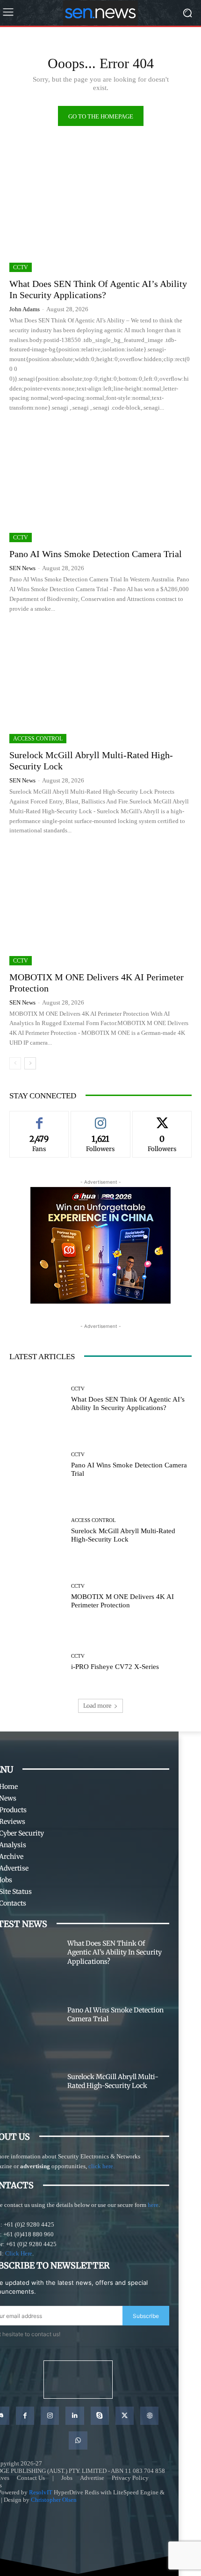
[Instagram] (50, 2401)
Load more (97, 1706)
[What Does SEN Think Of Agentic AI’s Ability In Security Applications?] (100, 213)
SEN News (22, 568)
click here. (101, 2166)
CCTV (21, 267)
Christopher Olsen (54, 2485)
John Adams (25, 309)
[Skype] (100, 2401)
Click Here (19, 2253)
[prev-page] (15, 1063)
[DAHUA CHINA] (100, 1245)
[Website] (149, 2401)
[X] (125, 2401)
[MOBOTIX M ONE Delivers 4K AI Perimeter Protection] (100, 906)
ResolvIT (41, 2478)
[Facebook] (25, 2401)
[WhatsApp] (78, 2426)
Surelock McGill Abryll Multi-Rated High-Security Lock (113, 2081)
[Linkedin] (75, 2401)
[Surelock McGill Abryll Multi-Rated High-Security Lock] (100, 684)
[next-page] (30, 1063)
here (153, 2205)
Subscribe (146, 2316)
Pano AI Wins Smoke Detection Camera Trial (96, 554)
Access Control (38, 739)
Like (39, 1118)
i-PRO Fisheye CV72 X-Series (116, 1667)
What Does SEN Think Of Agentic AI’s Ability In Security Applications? (115, 1952)
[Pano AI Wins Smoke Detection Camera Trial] (100, 483)
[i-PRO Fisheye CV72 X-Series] (37, 1662)
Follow (100, 1118)
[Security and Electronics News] (100, 13)
